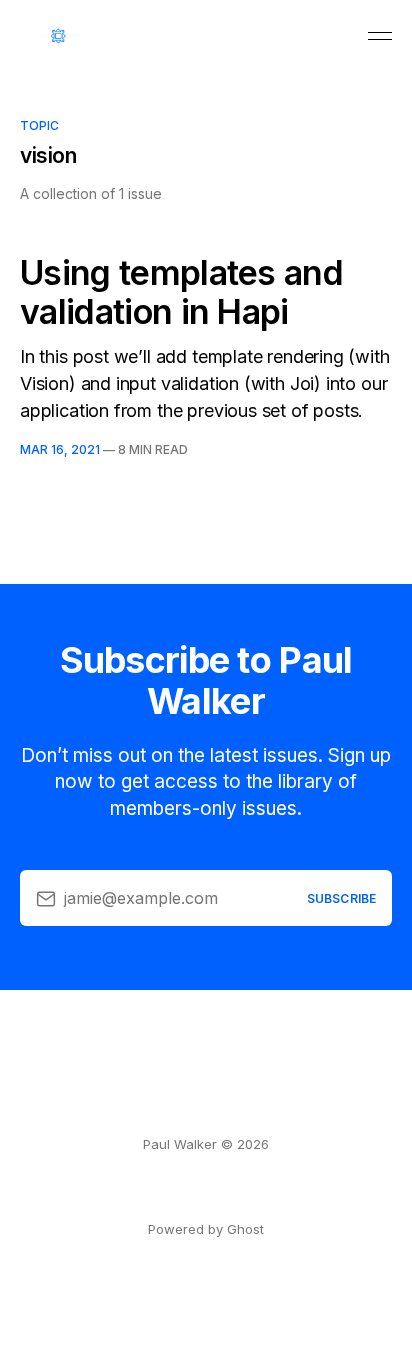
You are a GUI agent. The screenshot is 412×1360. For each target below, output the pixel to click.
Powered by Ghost (206, 1229)
